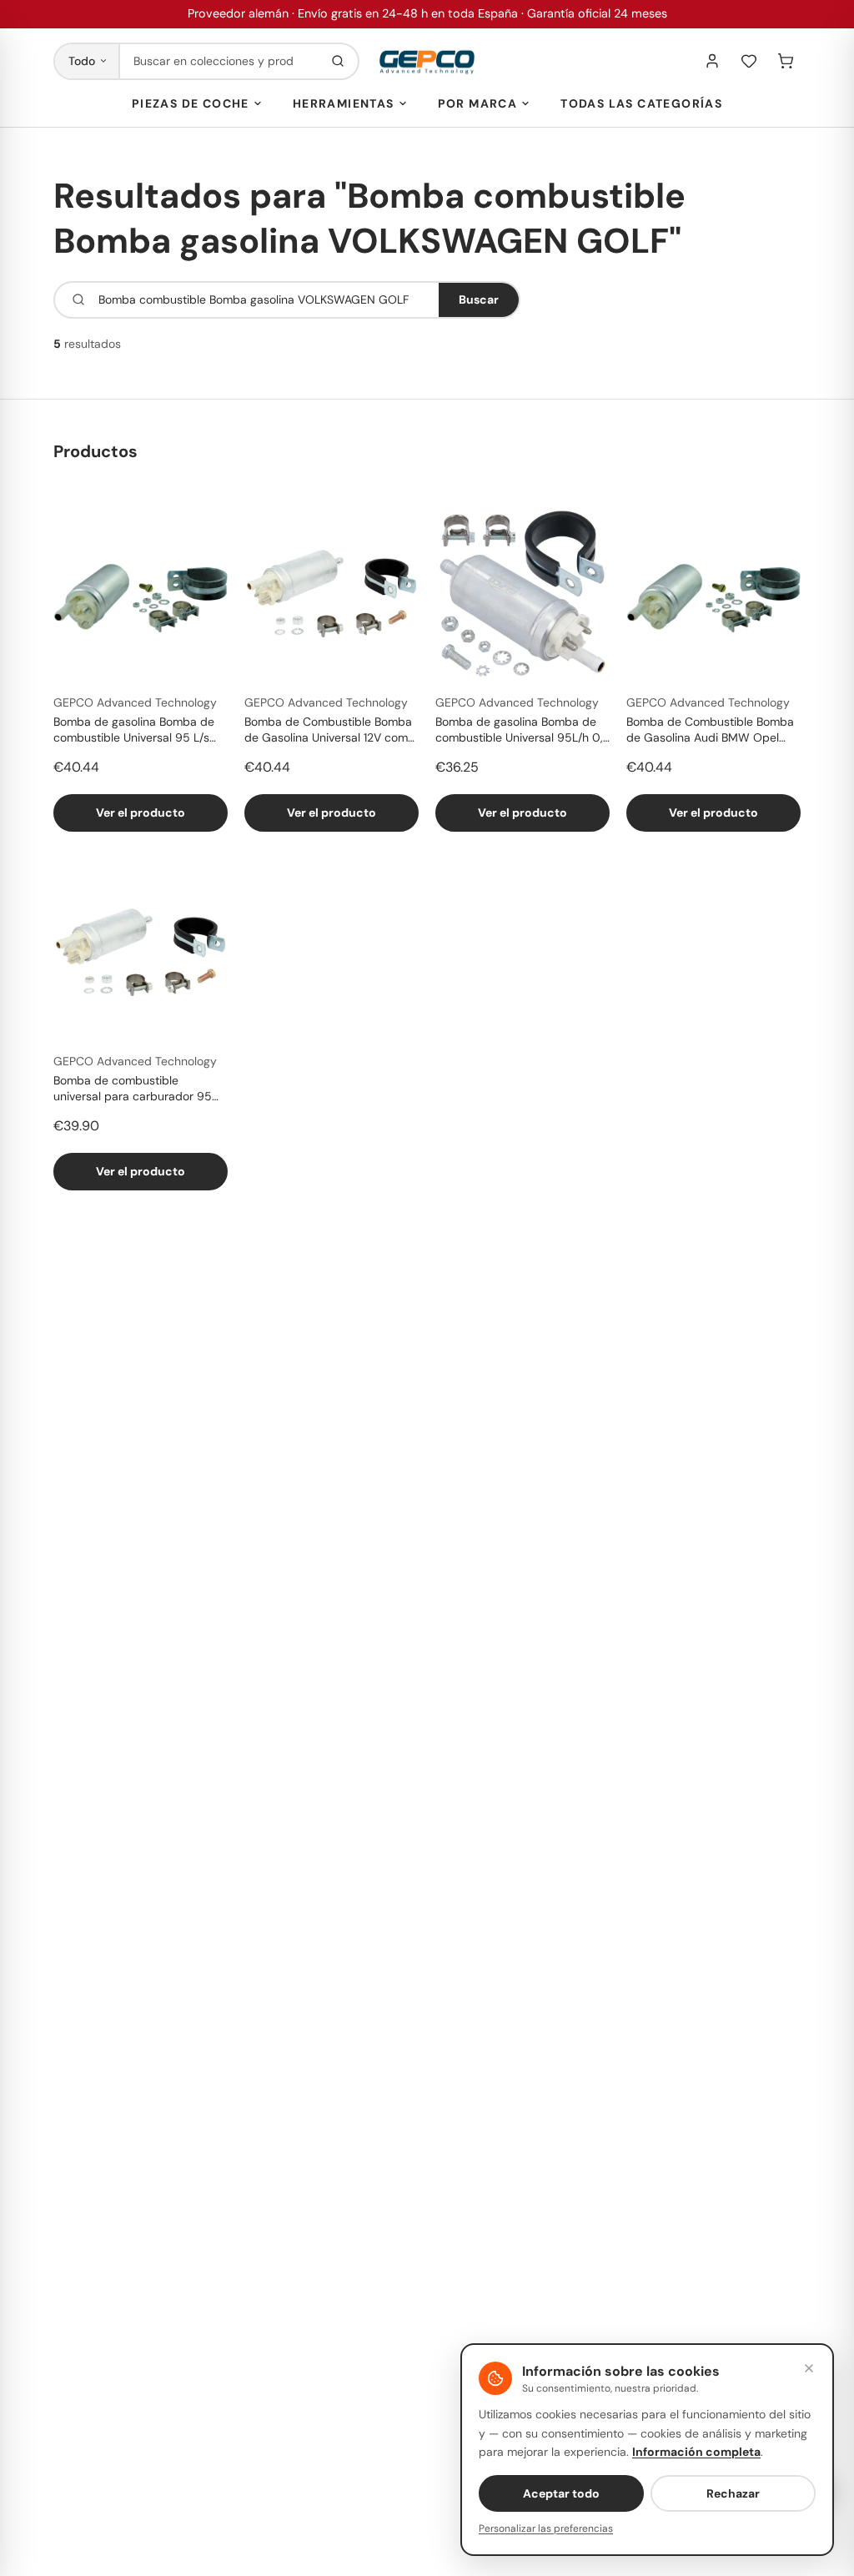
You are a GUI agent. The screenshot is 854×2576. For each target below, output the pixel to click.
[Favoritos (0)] (749, 61)
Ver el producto (141, 813)
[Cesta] (786, 61)
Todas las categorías (641, 103)
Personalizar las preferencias (546, 2528)
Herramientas (344, 103)
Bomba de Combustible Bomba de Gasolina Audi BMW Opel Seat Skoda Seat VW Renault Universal (710, 731)
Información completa (696, 2452)
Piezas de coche (191, 103)
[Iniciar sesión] (712, 61)
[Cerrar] (809, 2368)
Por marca (478, 103)
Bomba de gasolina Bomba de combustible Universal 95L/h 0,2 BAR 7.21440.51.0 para (522, 731)
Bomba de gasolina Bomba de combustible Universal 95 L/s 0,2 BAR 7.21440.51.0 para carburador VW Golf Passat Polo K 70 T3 (141, 731)
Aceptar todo (561, 2493)
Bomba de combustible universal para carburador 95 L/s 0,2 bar (133, 1089)
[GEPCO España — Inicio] (427, 61)
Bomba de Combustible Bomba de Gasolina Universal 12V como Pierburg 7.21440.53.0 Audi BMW (332, 731)
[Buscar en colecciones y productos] (338, 61)
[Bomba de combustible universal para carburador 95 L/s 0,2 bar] (141, 952)
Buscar (479, 299)
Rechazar (733, 2493)
